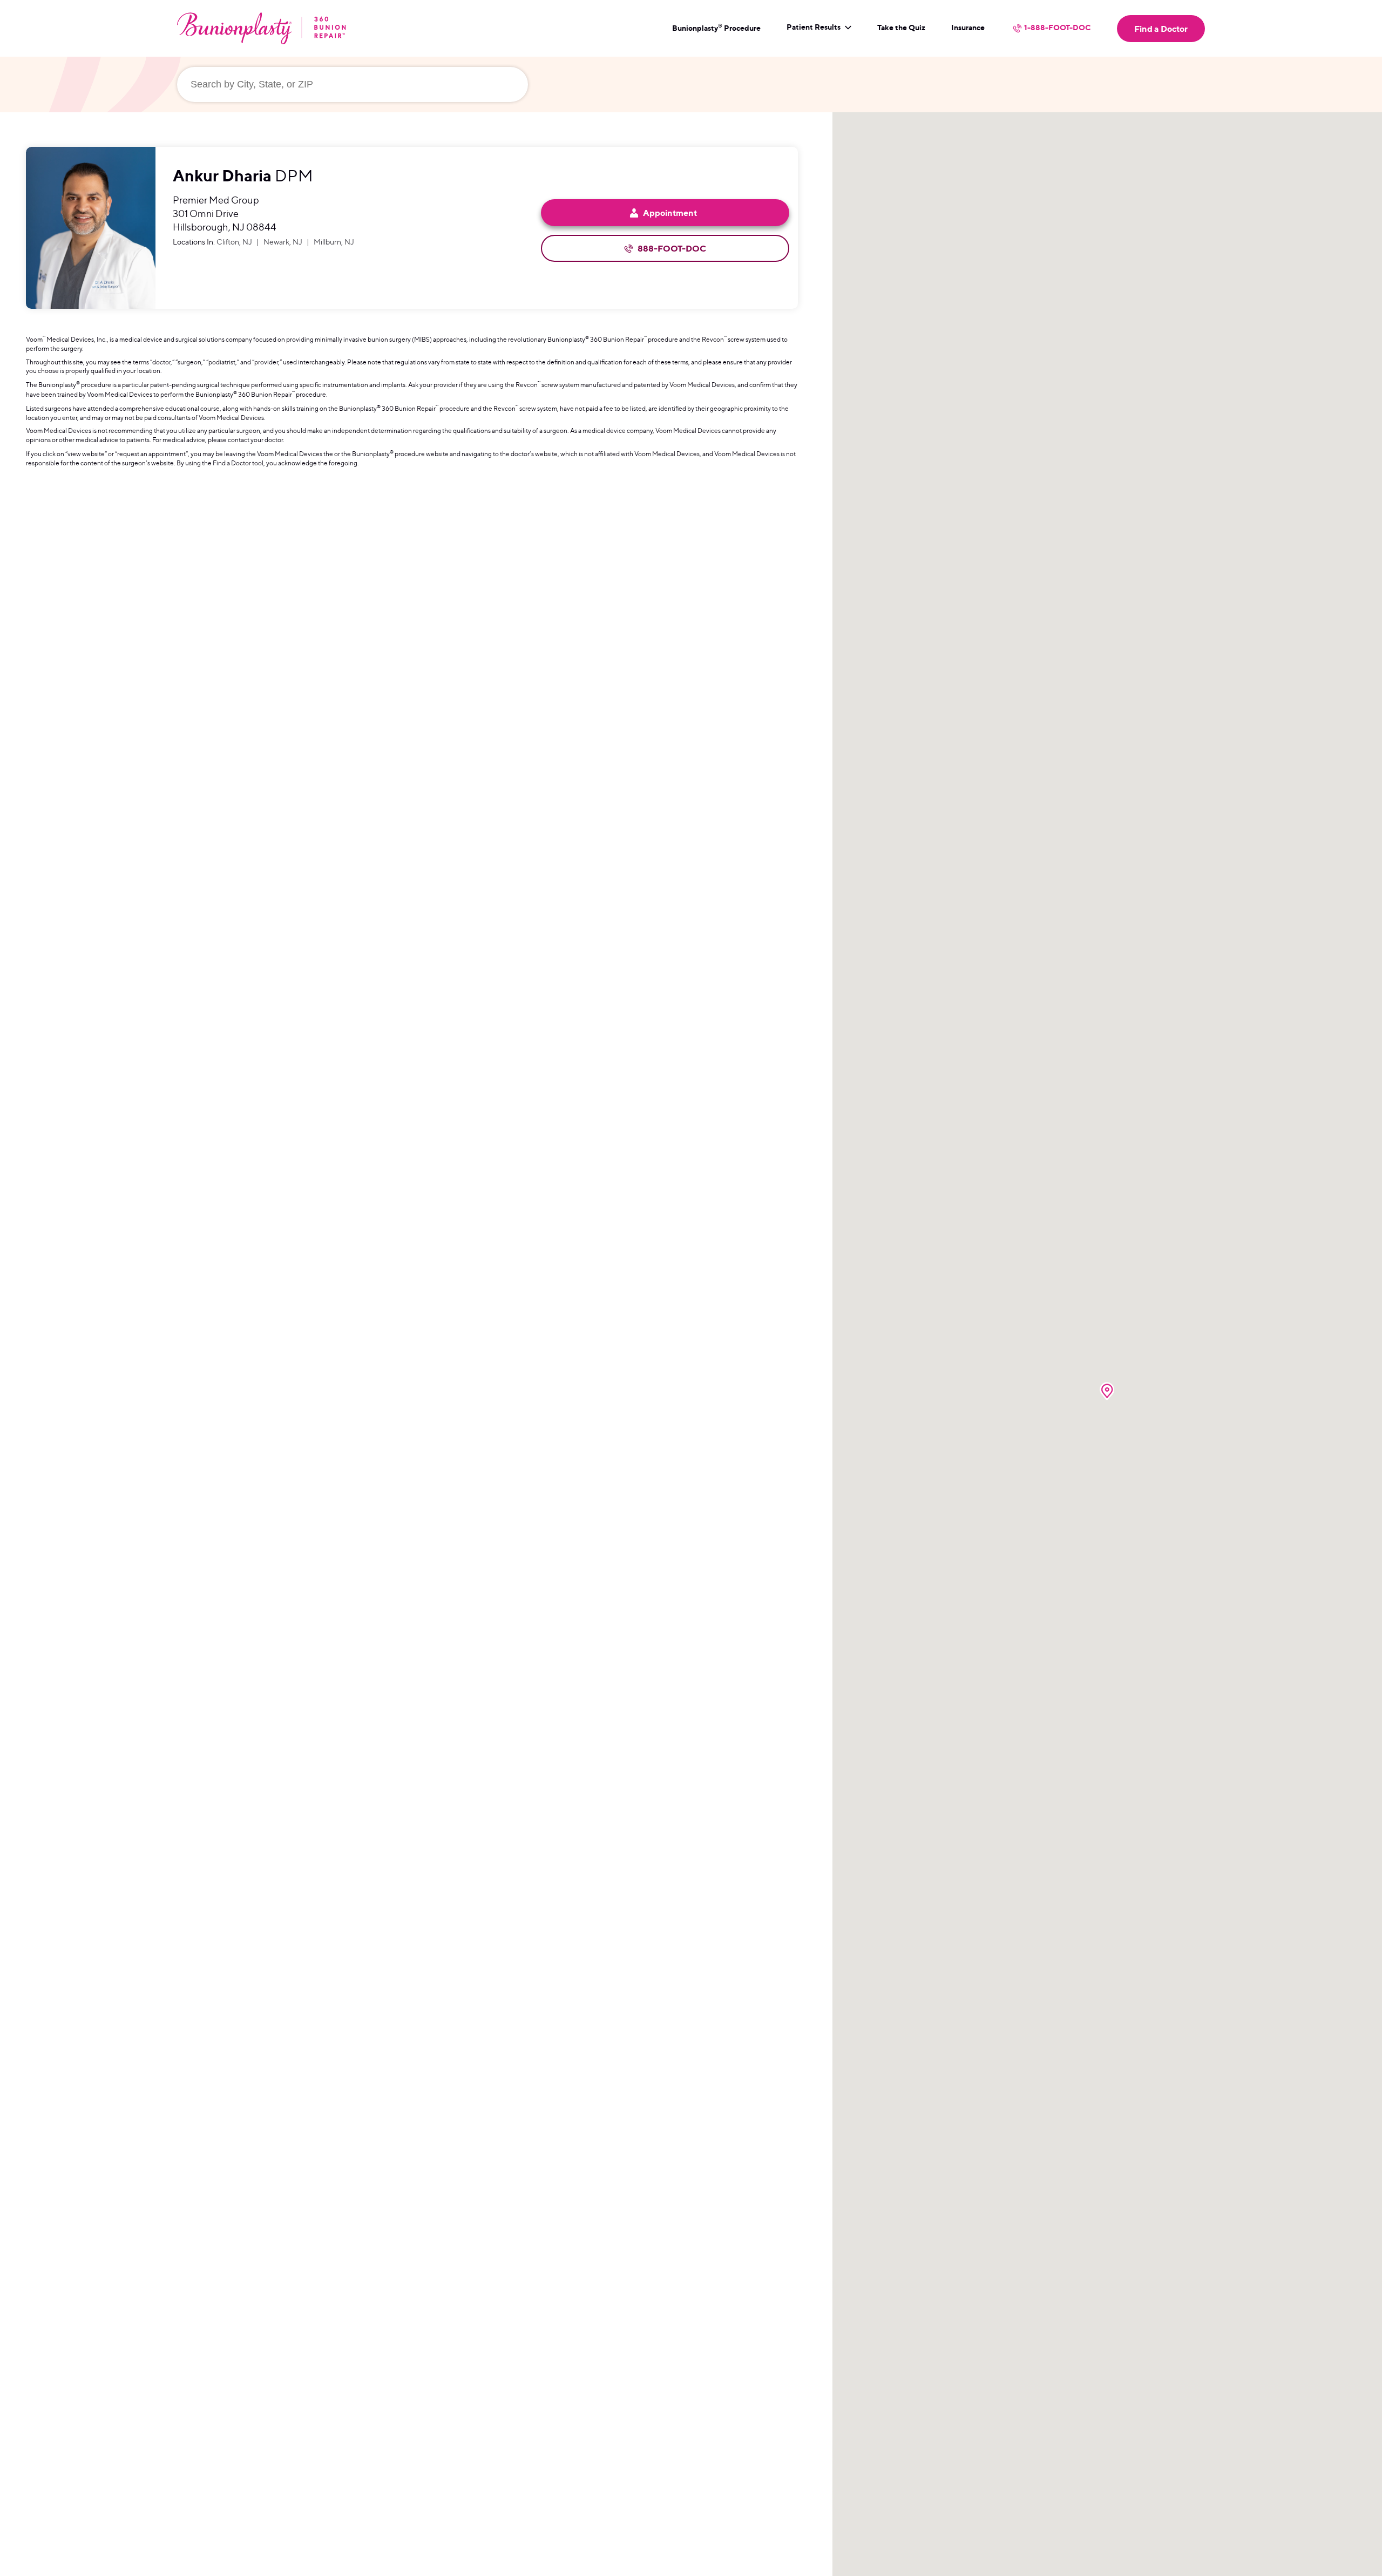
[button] (1107, 1391)
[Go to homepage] (262, 28)
